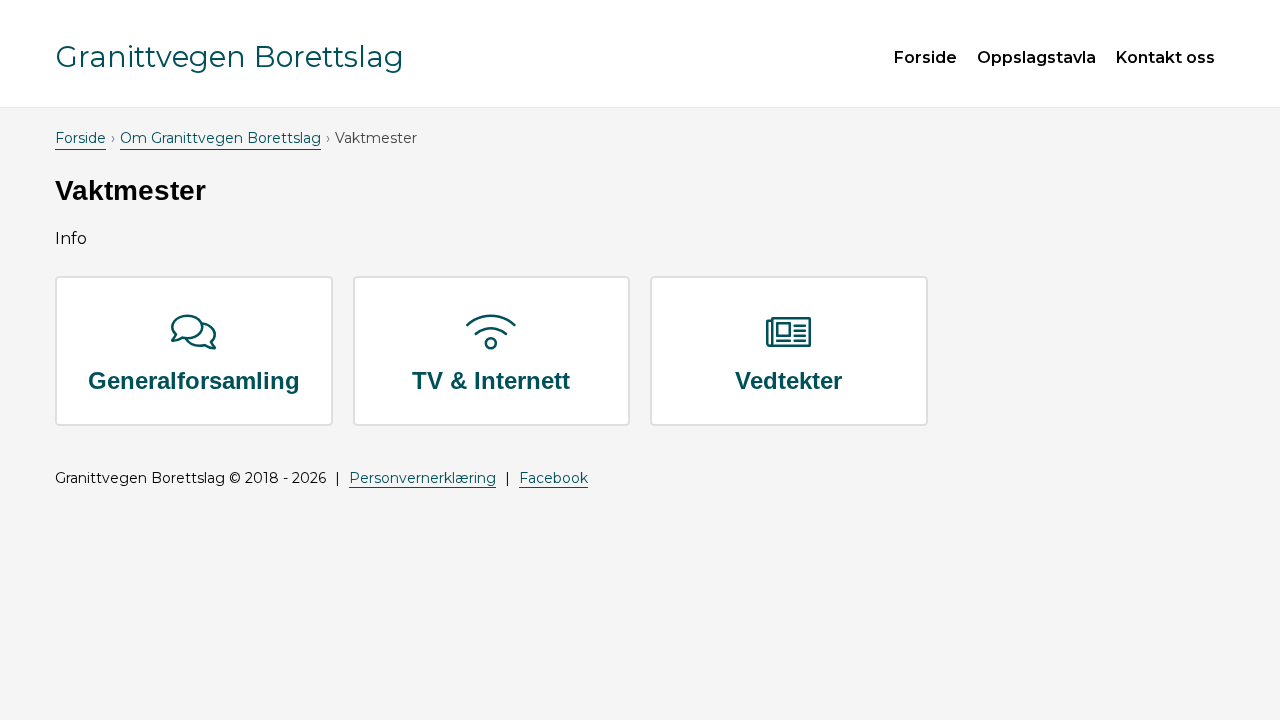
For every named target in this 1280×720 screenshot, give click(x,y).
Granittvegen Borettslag (229, 56)
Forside (925, 57)
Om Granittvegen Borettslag (220, 138)
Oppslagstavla (1036, 57)
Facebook (553, 478)
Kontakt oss (1165, 57)
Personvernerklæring (422, 478)
